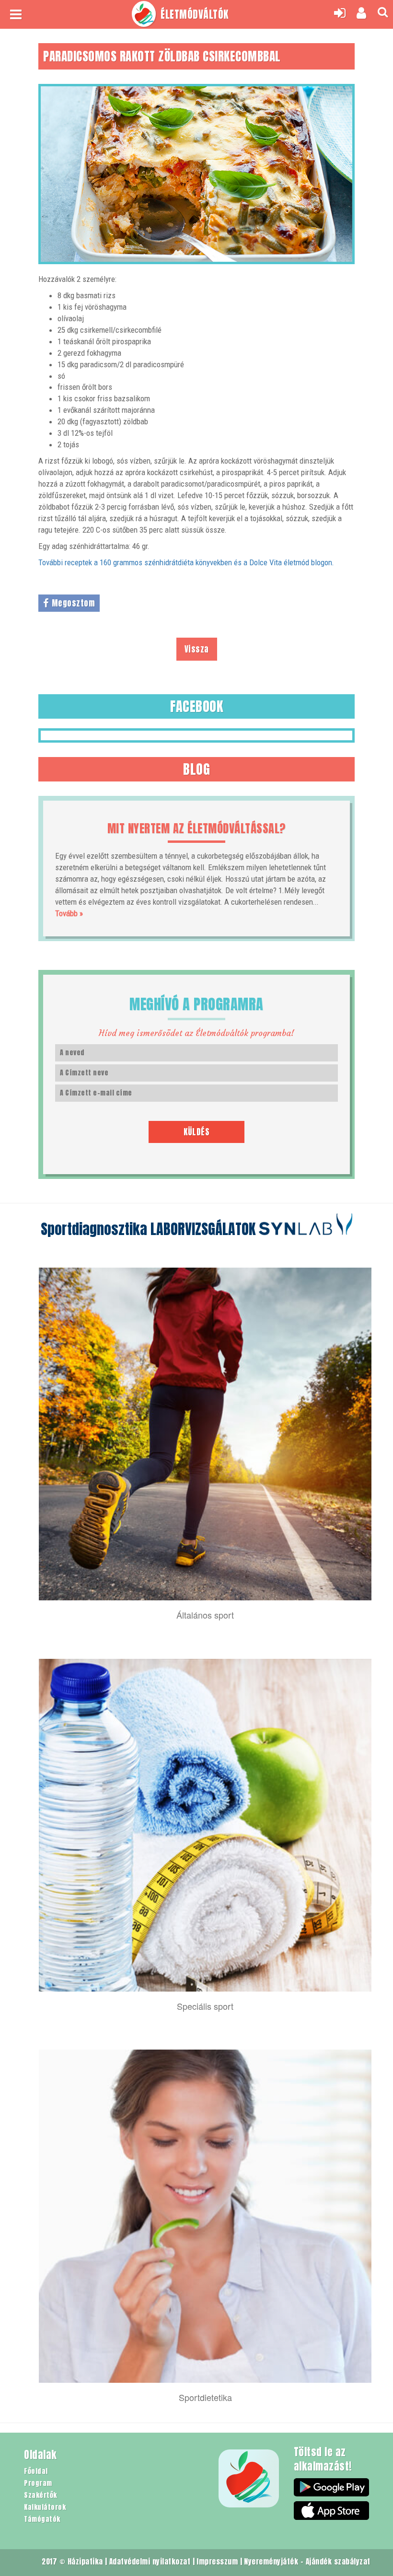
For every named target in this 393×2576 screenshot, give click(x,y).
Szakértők (40, 2495)
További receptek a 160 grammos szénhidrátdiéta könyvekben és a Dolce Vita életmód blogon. (186, 562)
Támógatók (42, 2519)
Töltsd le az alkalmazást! (323, 2459)
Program (38, 2483)
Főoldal (36, 2471)
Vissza (197, 649)
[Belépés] (341, 13)
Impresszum (217, 2561)
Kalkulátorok (45, 2507)
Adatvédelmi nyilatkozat (150, 2561)
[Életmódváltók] (144, 14)
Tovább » (69, 913)
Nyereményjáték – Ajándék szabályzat (307, 2561)
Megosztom (74, 603)
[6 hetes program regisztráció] (363, 13)
